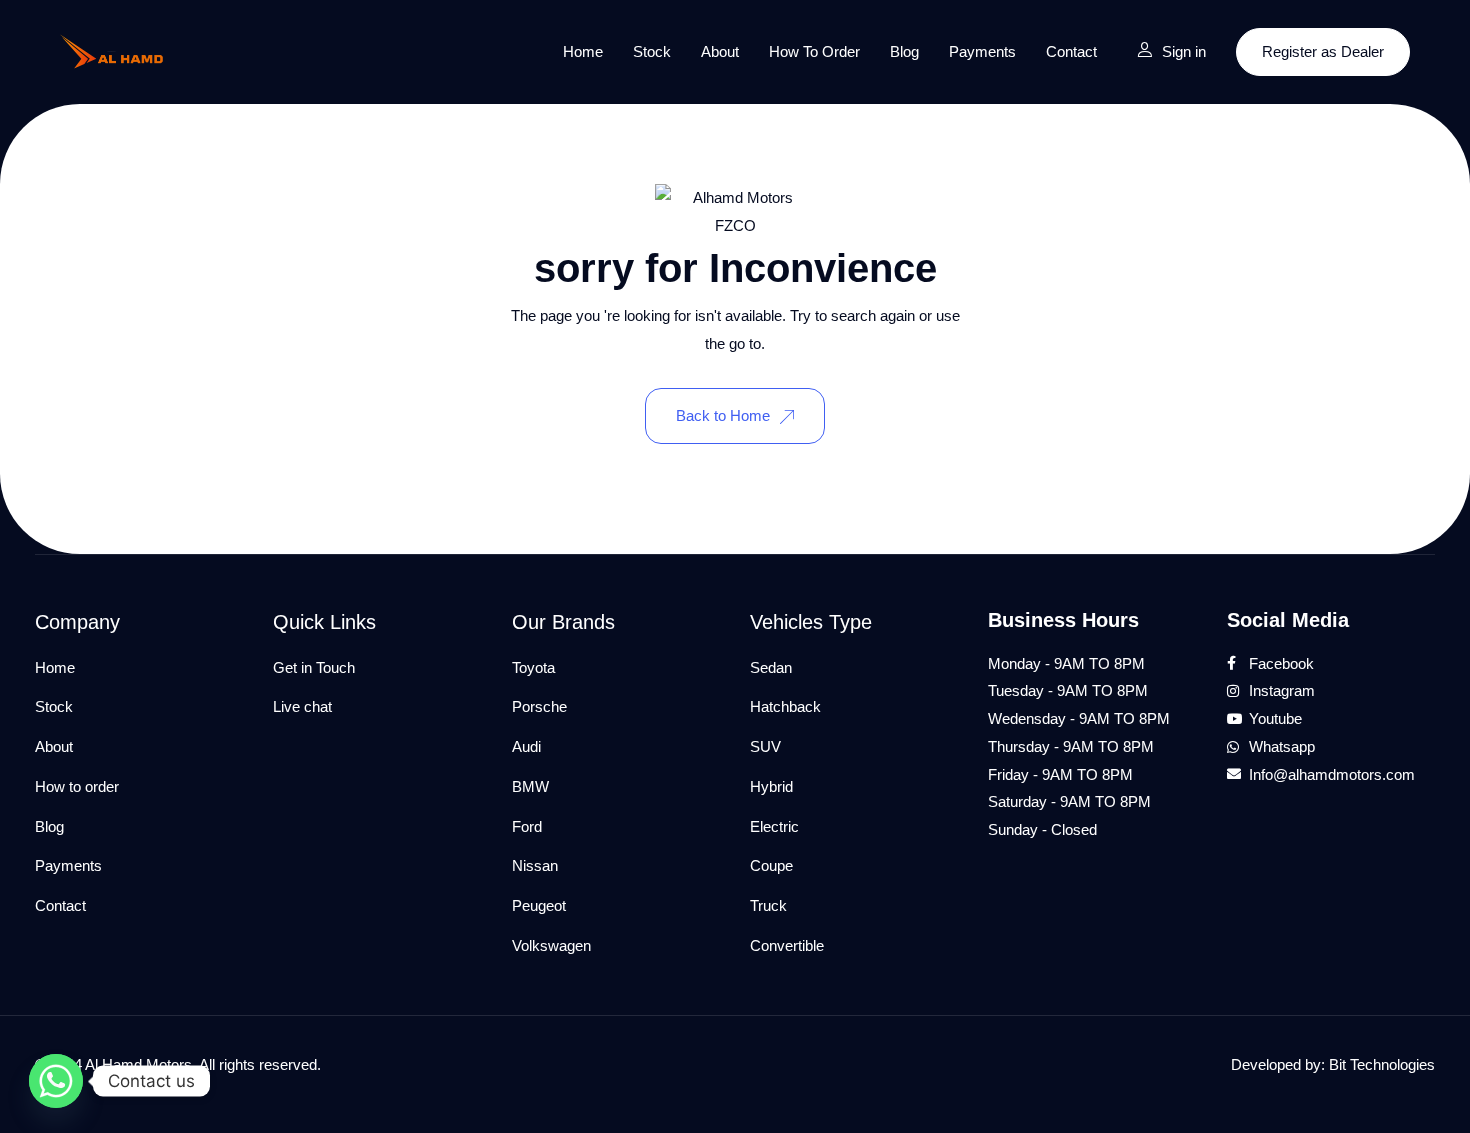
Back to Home (723, 415)
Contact (1071, 51)
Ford (527, 826)
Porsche (539, 706)
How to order (814, 51)
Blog (904, 51)
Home (583, 51)
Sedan (771, 667)
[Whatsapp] (56, 1081)
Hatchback (785, 706)
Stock (652, 51)
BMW (530, 786)
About (720, 51)
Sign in (1184, 51)
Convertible (787, 945)
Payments (982, 51)
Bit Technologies (1382, 1064)
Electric (774, 826)
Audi (526, 746)
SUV (765, 746)
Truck (768, 905)
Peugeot (539, 905)
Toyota (533, 667)
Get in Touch (314, 667)
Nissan (535, 865)
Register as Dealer (1323, 51)
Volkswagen (551, 945)
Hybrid (771, 786)
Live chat (302, 706)
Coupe (771, 865)
